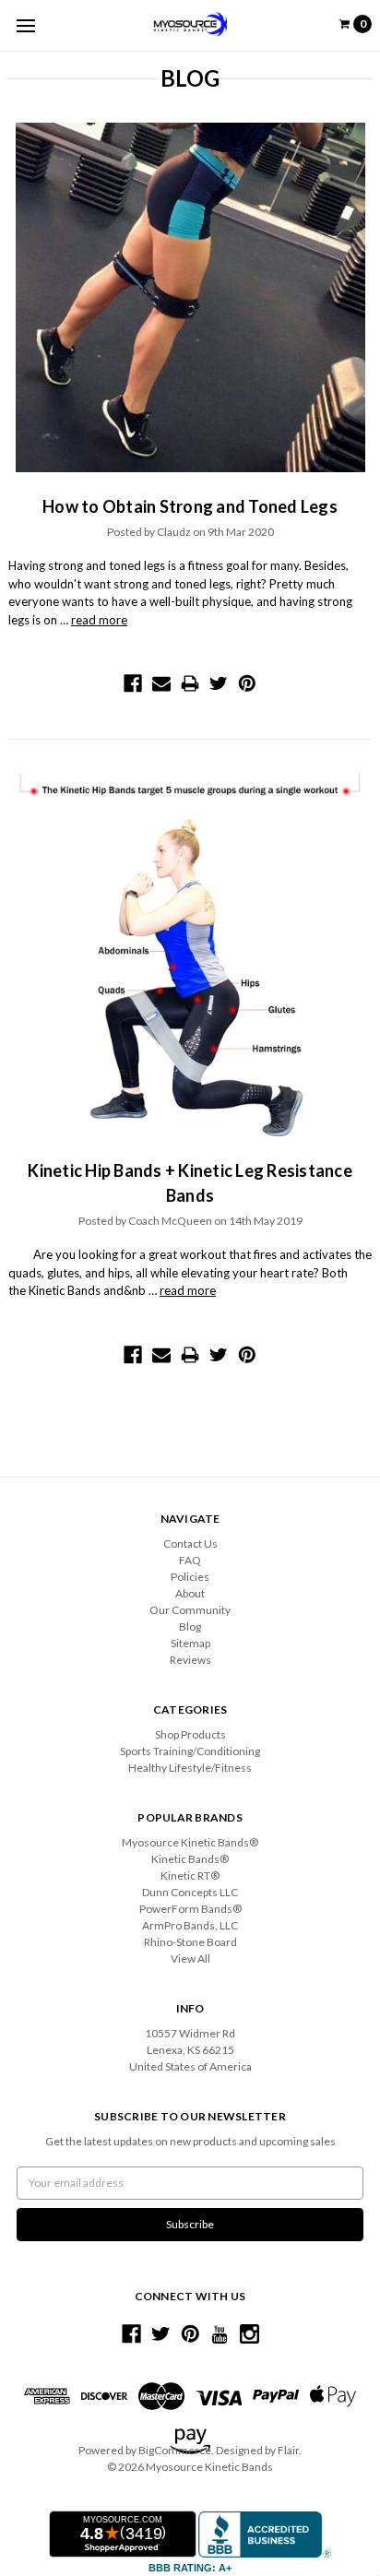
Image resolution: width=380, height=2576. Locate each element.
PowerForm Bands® (190, 1909)
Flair (288, 2450)
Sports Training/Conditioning (190, 1751)
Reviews (190, 1660)
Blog (190, 1626)
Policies (190, 1577)
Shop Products (190, 1734)
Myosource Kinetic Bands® (190, 1842)
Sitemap (190, 1643)
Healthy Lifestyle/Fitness (190, 1768)
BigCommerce (175, 2450)
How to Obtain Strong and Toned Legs (190, 506)
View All (190, 1959)
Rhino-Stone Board (190, 1942)
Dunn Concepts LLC (190, 1892)
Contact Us (190, 1543)
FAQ (190, 1560)
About (190, 1593)
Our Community (190, 1610)
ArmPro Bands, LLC (190, 1925)
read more (99, 620)
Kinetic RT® (190, 1876)
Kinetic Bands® (190, 1859)
